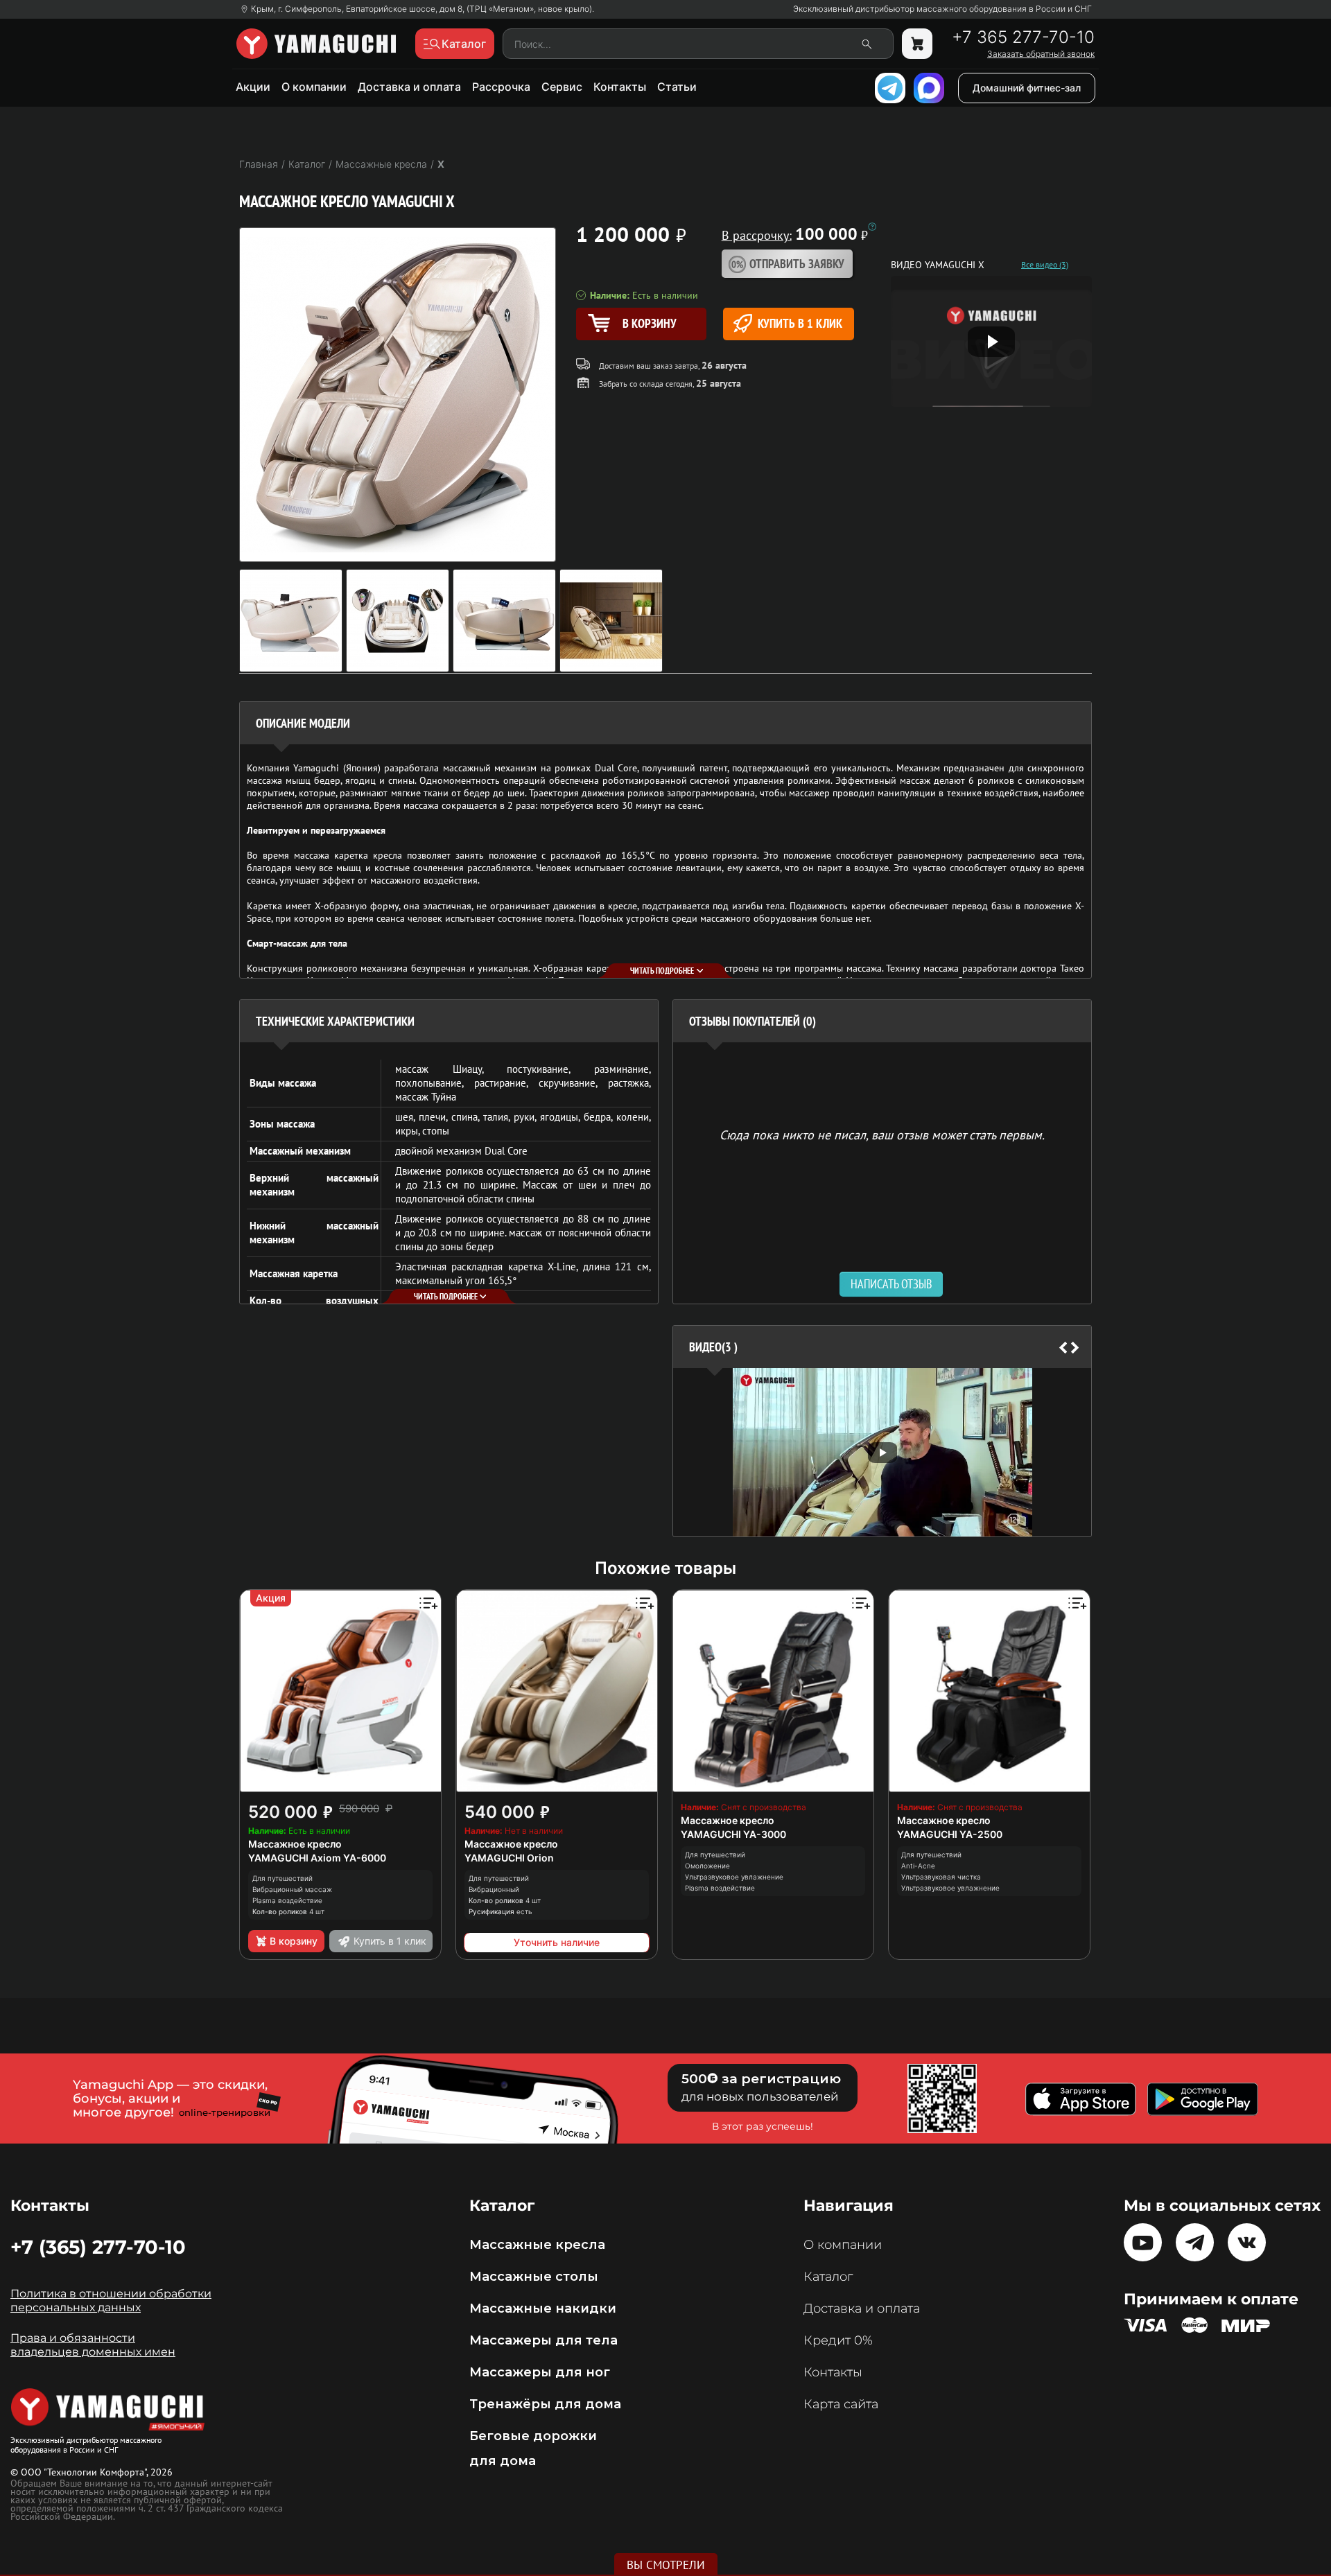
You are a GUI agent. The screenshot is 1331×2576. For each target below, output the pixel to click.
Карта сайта (841, 2404)
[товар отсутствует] (917, 44)
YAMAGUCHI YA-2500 (950, 1834)
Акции (253, 87)
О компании (314, 87)
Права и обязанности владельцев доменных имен (93, 2345)
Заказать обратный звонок (1041, 54)
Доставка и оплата (409, 87)
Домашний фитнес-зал (1027, 88)
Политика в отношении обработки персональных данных (111, 2301)
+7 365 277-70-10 (1023, 37)
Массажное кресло (295, 1844)
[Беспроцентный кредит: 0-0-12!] (872, 227)
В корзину (294, 1941)
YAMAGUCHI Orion (509, 1858)
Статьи (677, 87)
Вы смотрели (666, 2565)
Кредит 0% (838, 2340)
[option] (882, 1452)
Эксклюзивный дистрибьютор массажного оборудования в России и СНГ (942, 9)
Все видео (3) (1045, 265)
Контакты (620, 87)
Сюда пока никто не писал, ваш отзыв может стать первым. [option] (882, 1134)
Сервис (562, 87)
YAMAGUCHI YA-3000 (733, 1834)
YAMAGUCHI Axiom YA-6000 (317, 1858)
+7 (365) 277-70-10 (98, 2247)
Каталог (828, 2277)
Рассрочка (501, 87)
